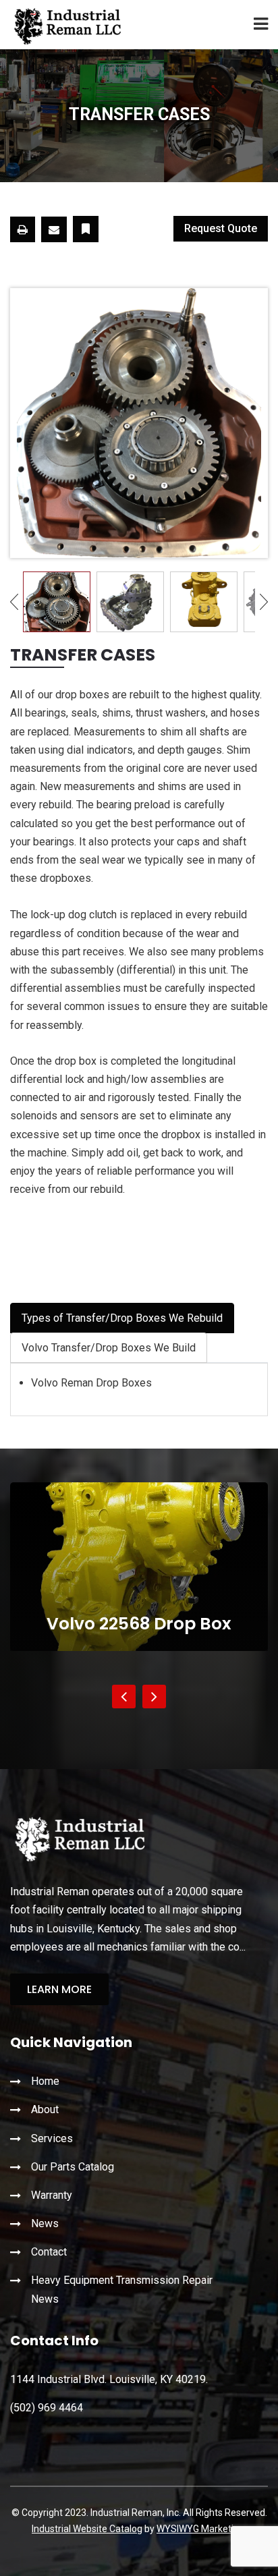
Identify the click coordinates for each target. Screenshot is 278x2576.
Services (52, 2138)
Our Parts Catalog (73, 2167)
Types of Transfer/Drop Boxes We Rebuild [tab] (122, 1318)
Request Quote (221, 228)
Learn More (59, 1989)
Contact (49, 2252)
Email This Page (54, 229)
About (45, 2109)
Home (45, 2081)
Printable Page (23, 229)
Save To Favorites (86, 229)
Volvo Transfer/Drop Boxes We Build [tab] (109, 1348)
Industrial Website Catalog (87, 2529)
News (45, 2223)
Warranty (52, 2195)
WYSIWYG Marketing (200, 2529)
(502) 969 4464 (47, 2408)
